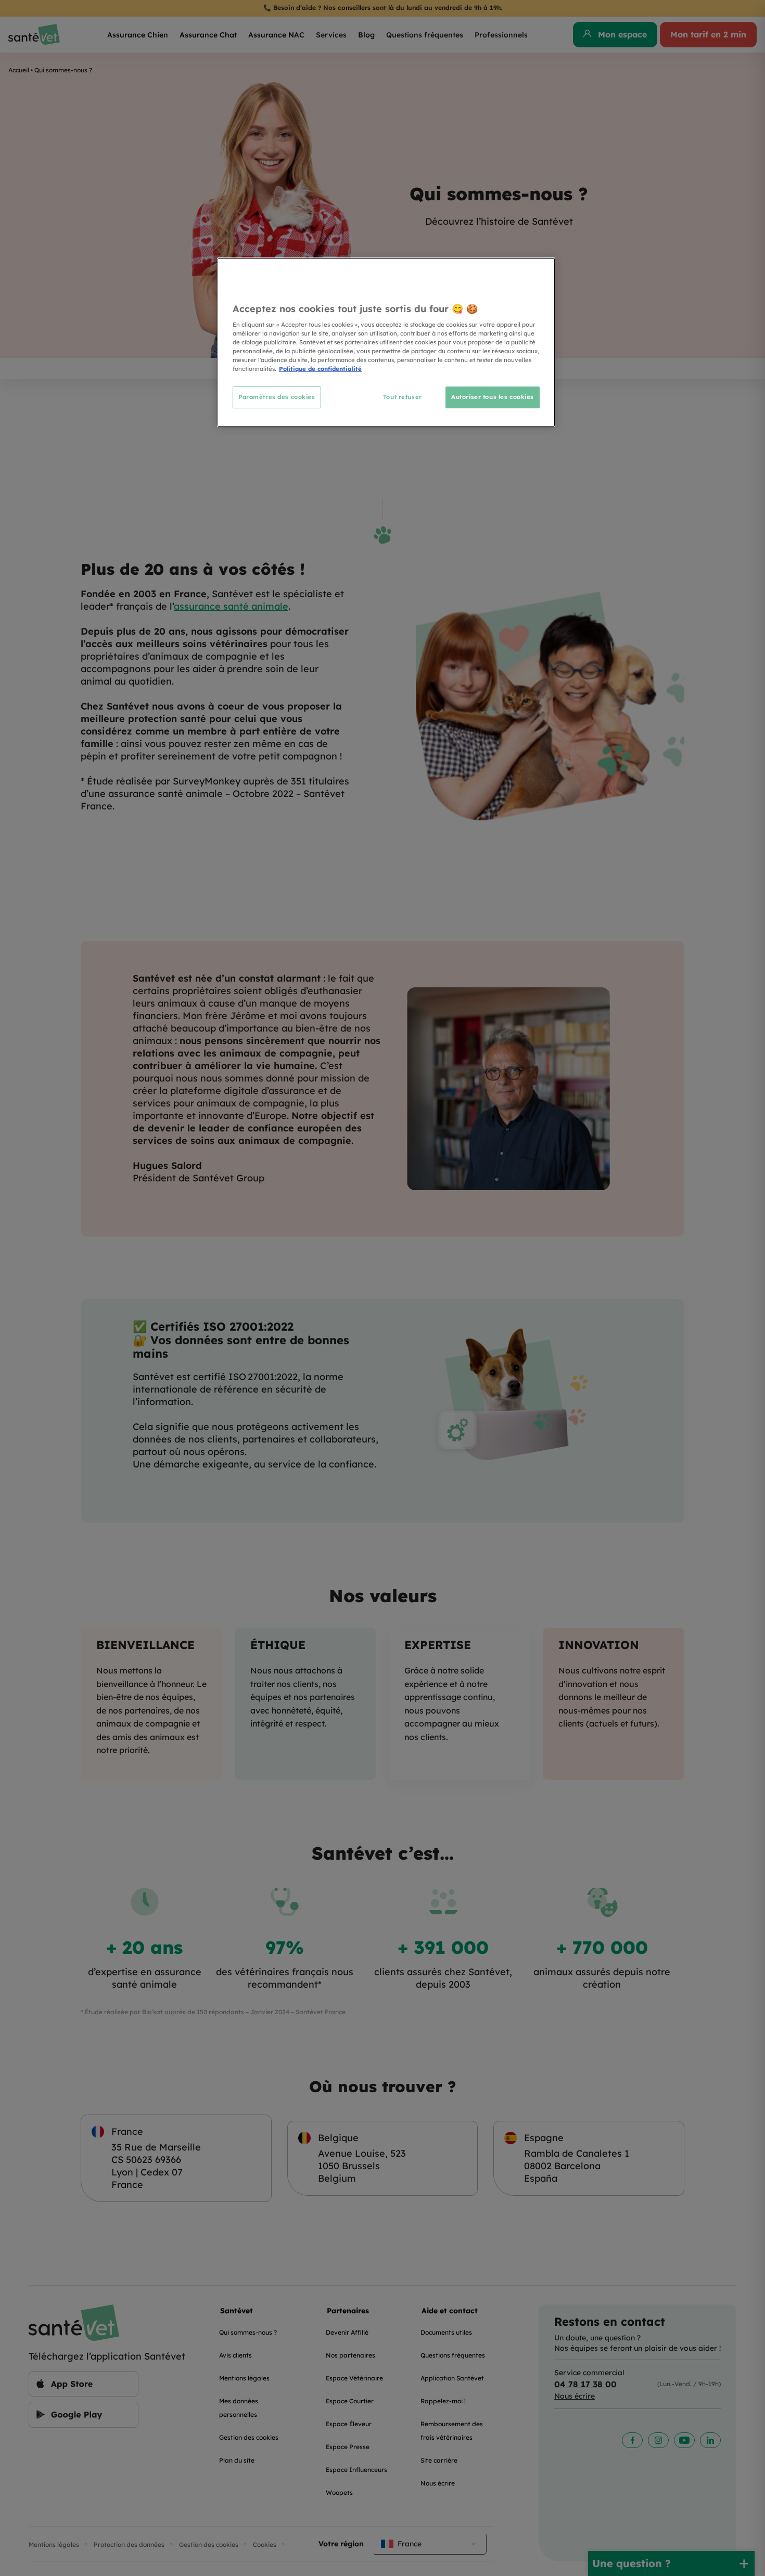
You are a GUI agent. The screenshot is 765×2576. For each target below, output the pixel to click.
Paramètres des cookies (277, 397)
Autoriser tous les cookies (493, 397)
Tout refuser (403, 397)
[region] (386, 342)
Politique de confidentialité (320, 369)
